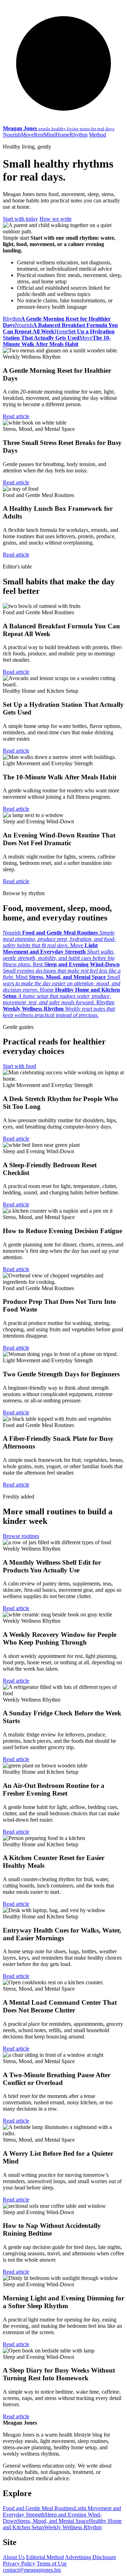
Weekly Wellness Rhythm (73, 2527)
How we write (56, 219)
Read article (16, 416)
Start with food (19, 1066)
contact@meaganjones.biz (32, 2570)
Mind (50, 135)
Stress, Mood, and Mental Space (53, 2521)
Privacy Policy (19, 2564)
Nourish (12, 135)
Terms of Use (52, 2564)
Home (63, 135)
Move (27, 135)
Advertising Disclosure (90, 2557)
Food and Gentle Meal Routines (38, 2508)
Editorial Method (45, 2557)
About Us (14, 2557)
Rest (39, 135)
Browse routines (21, 1536)
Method (98, 135)
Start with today (20, 219)
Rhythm (78, 135)
